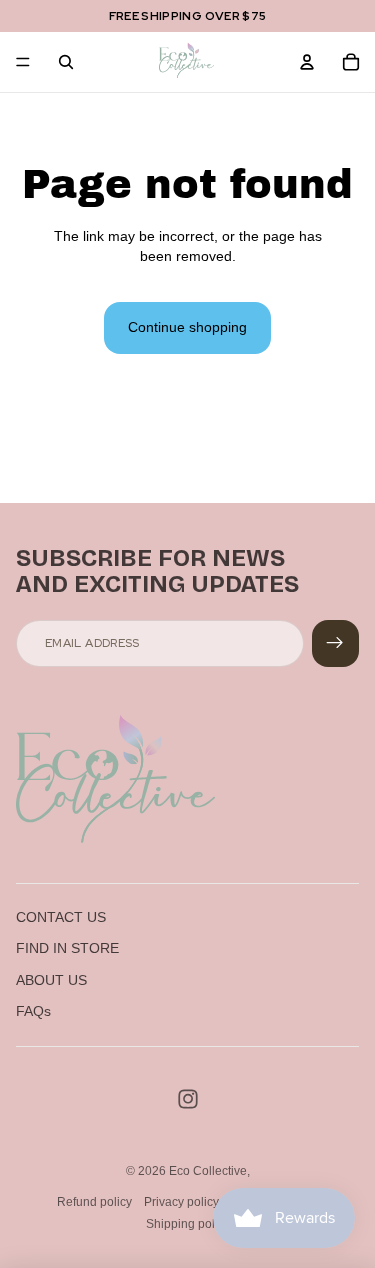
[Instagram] (188, 1099)
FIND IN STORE (67, 948)
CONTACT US (61, 917)
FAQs (33, 1011)
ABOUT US (51, 980)
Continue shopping (187, 327)
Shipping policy (188, 1224)
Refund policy (94, 1202)
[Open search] (66, 62)
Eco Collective (208, 1171)
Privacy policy (181, 1202)
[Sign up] (335, 643)
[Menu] (23, 62)
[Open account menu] (307, 62)
